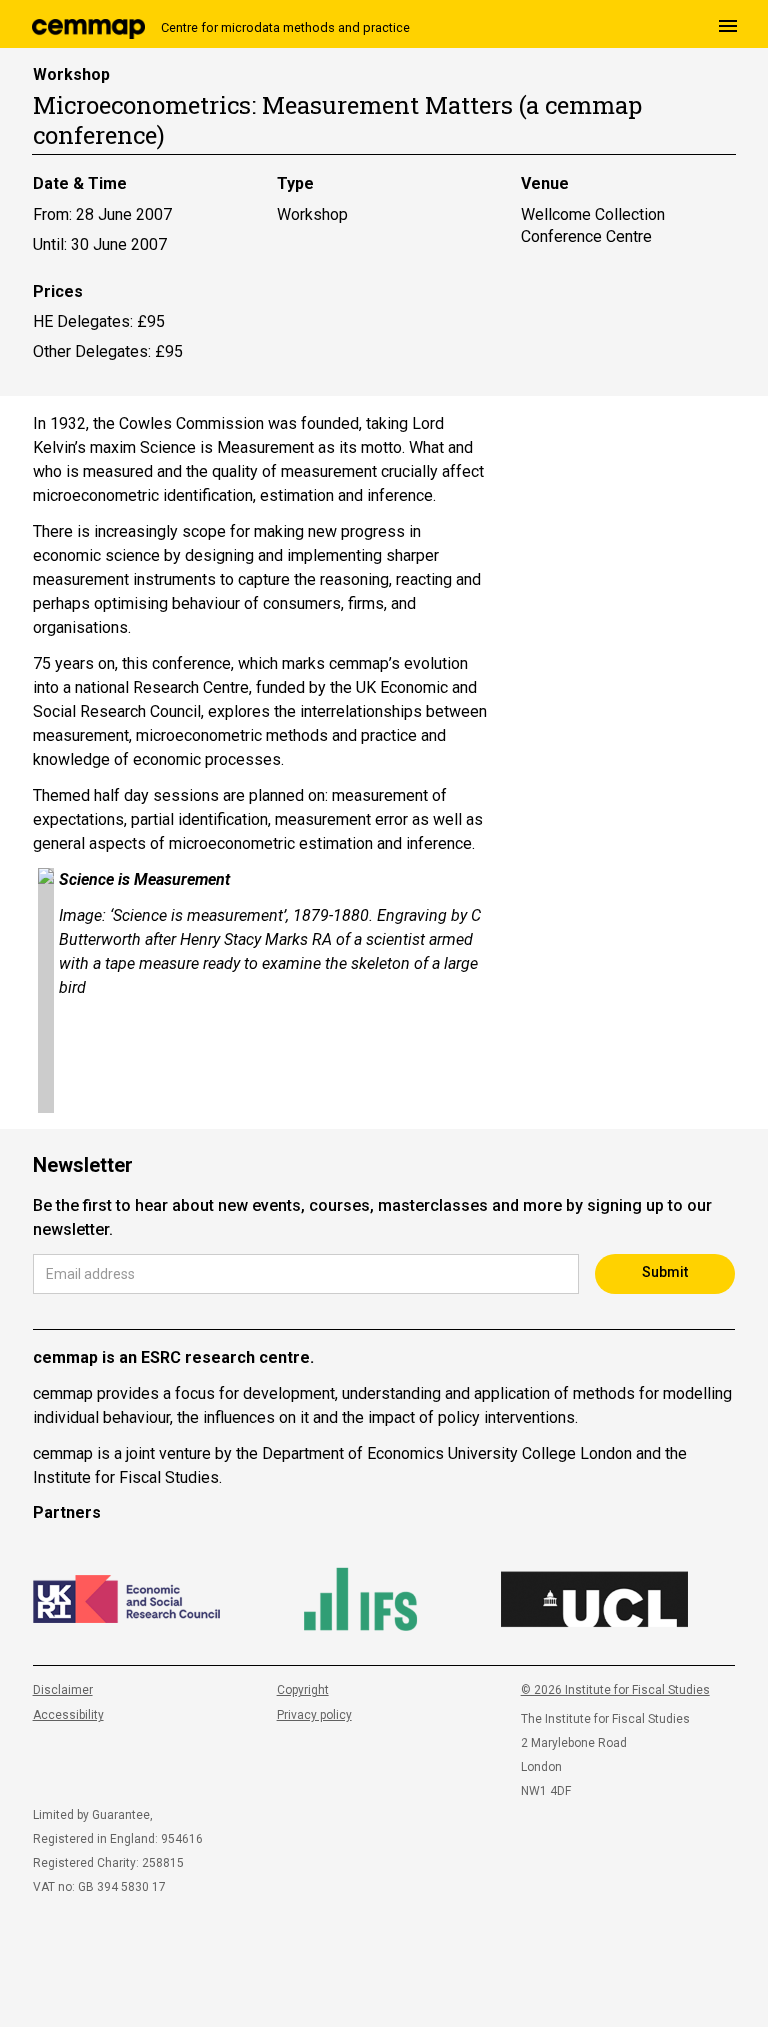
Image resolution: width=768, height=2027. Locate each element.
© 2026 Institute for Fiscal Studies (615, 1690)
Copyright (303, 1690)
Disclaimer (63, 1690)
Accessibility (68, 1715)
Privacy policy (314, 1715)
